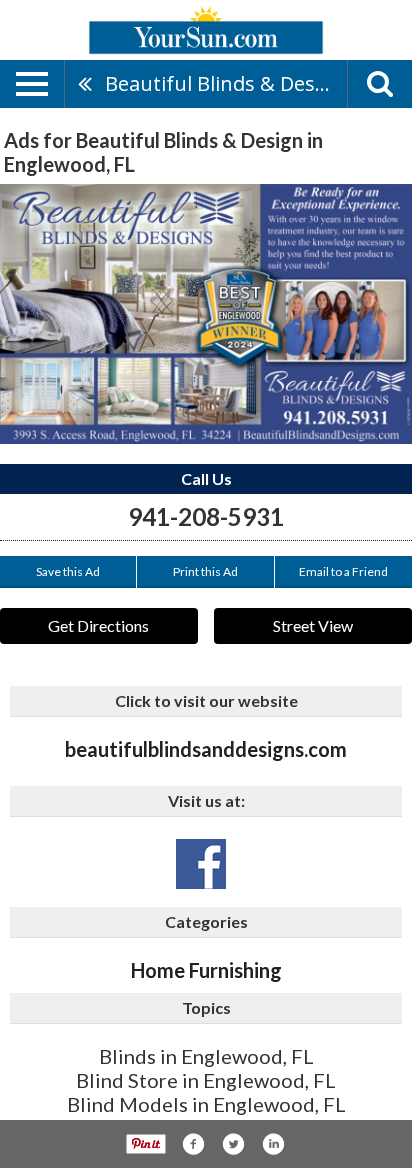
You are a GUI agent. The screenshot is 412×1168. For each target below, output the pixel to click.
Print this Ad (205, 571)
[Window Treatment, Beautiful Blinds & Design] (206, 314)
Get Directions (98, 625)
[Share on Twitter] (233, 1144)
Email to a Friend (343, 571)
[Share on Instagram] (273, 1144)
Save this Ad (68, 571)
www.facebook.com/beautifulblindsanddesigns (201, 864)
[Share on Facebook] (193, 1144)
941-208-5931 (206, 516)
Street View (313, 625)
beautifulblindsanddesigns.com (206, 749)
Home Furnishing (206, 970)
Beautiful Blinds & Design (225, 83)
